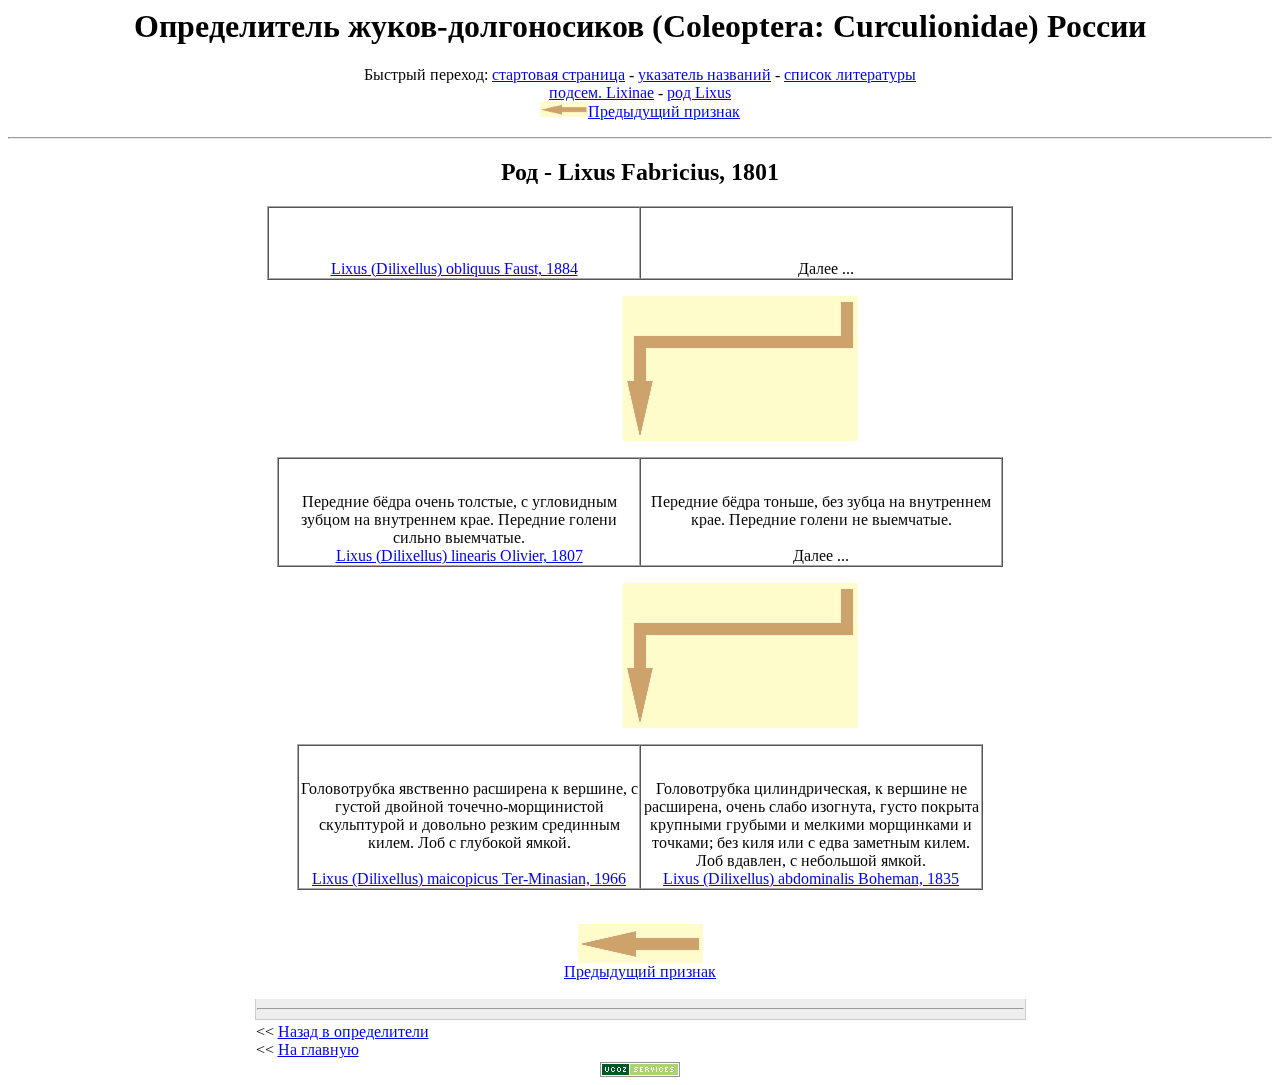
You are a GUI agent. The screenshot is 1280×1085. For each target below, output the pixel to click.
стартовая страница (558, 74)
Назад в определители (353, 1031)
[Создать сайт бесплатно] (640, 1071)
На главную (318, 1049)
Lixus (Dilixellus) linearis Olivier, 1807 (459, 555)
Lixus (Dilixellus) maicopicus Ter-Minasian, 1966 (469, 878)
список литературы (850, 74)
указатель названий (704, 74)
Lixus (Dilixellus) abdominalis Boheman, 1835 (811, 878)
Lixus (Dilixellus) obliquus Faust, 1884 (454, 268)
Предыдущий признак (664, 111)
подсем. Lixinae (601, 92)
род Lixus (699, 92)
